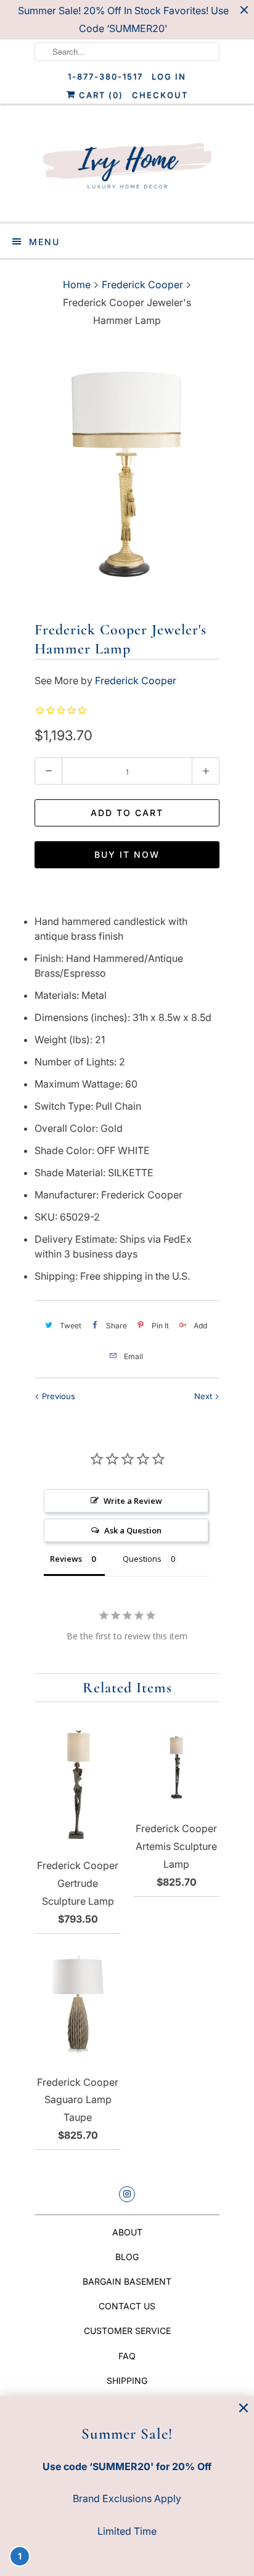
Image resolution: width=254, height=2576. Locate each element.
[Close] (244, 2408)
